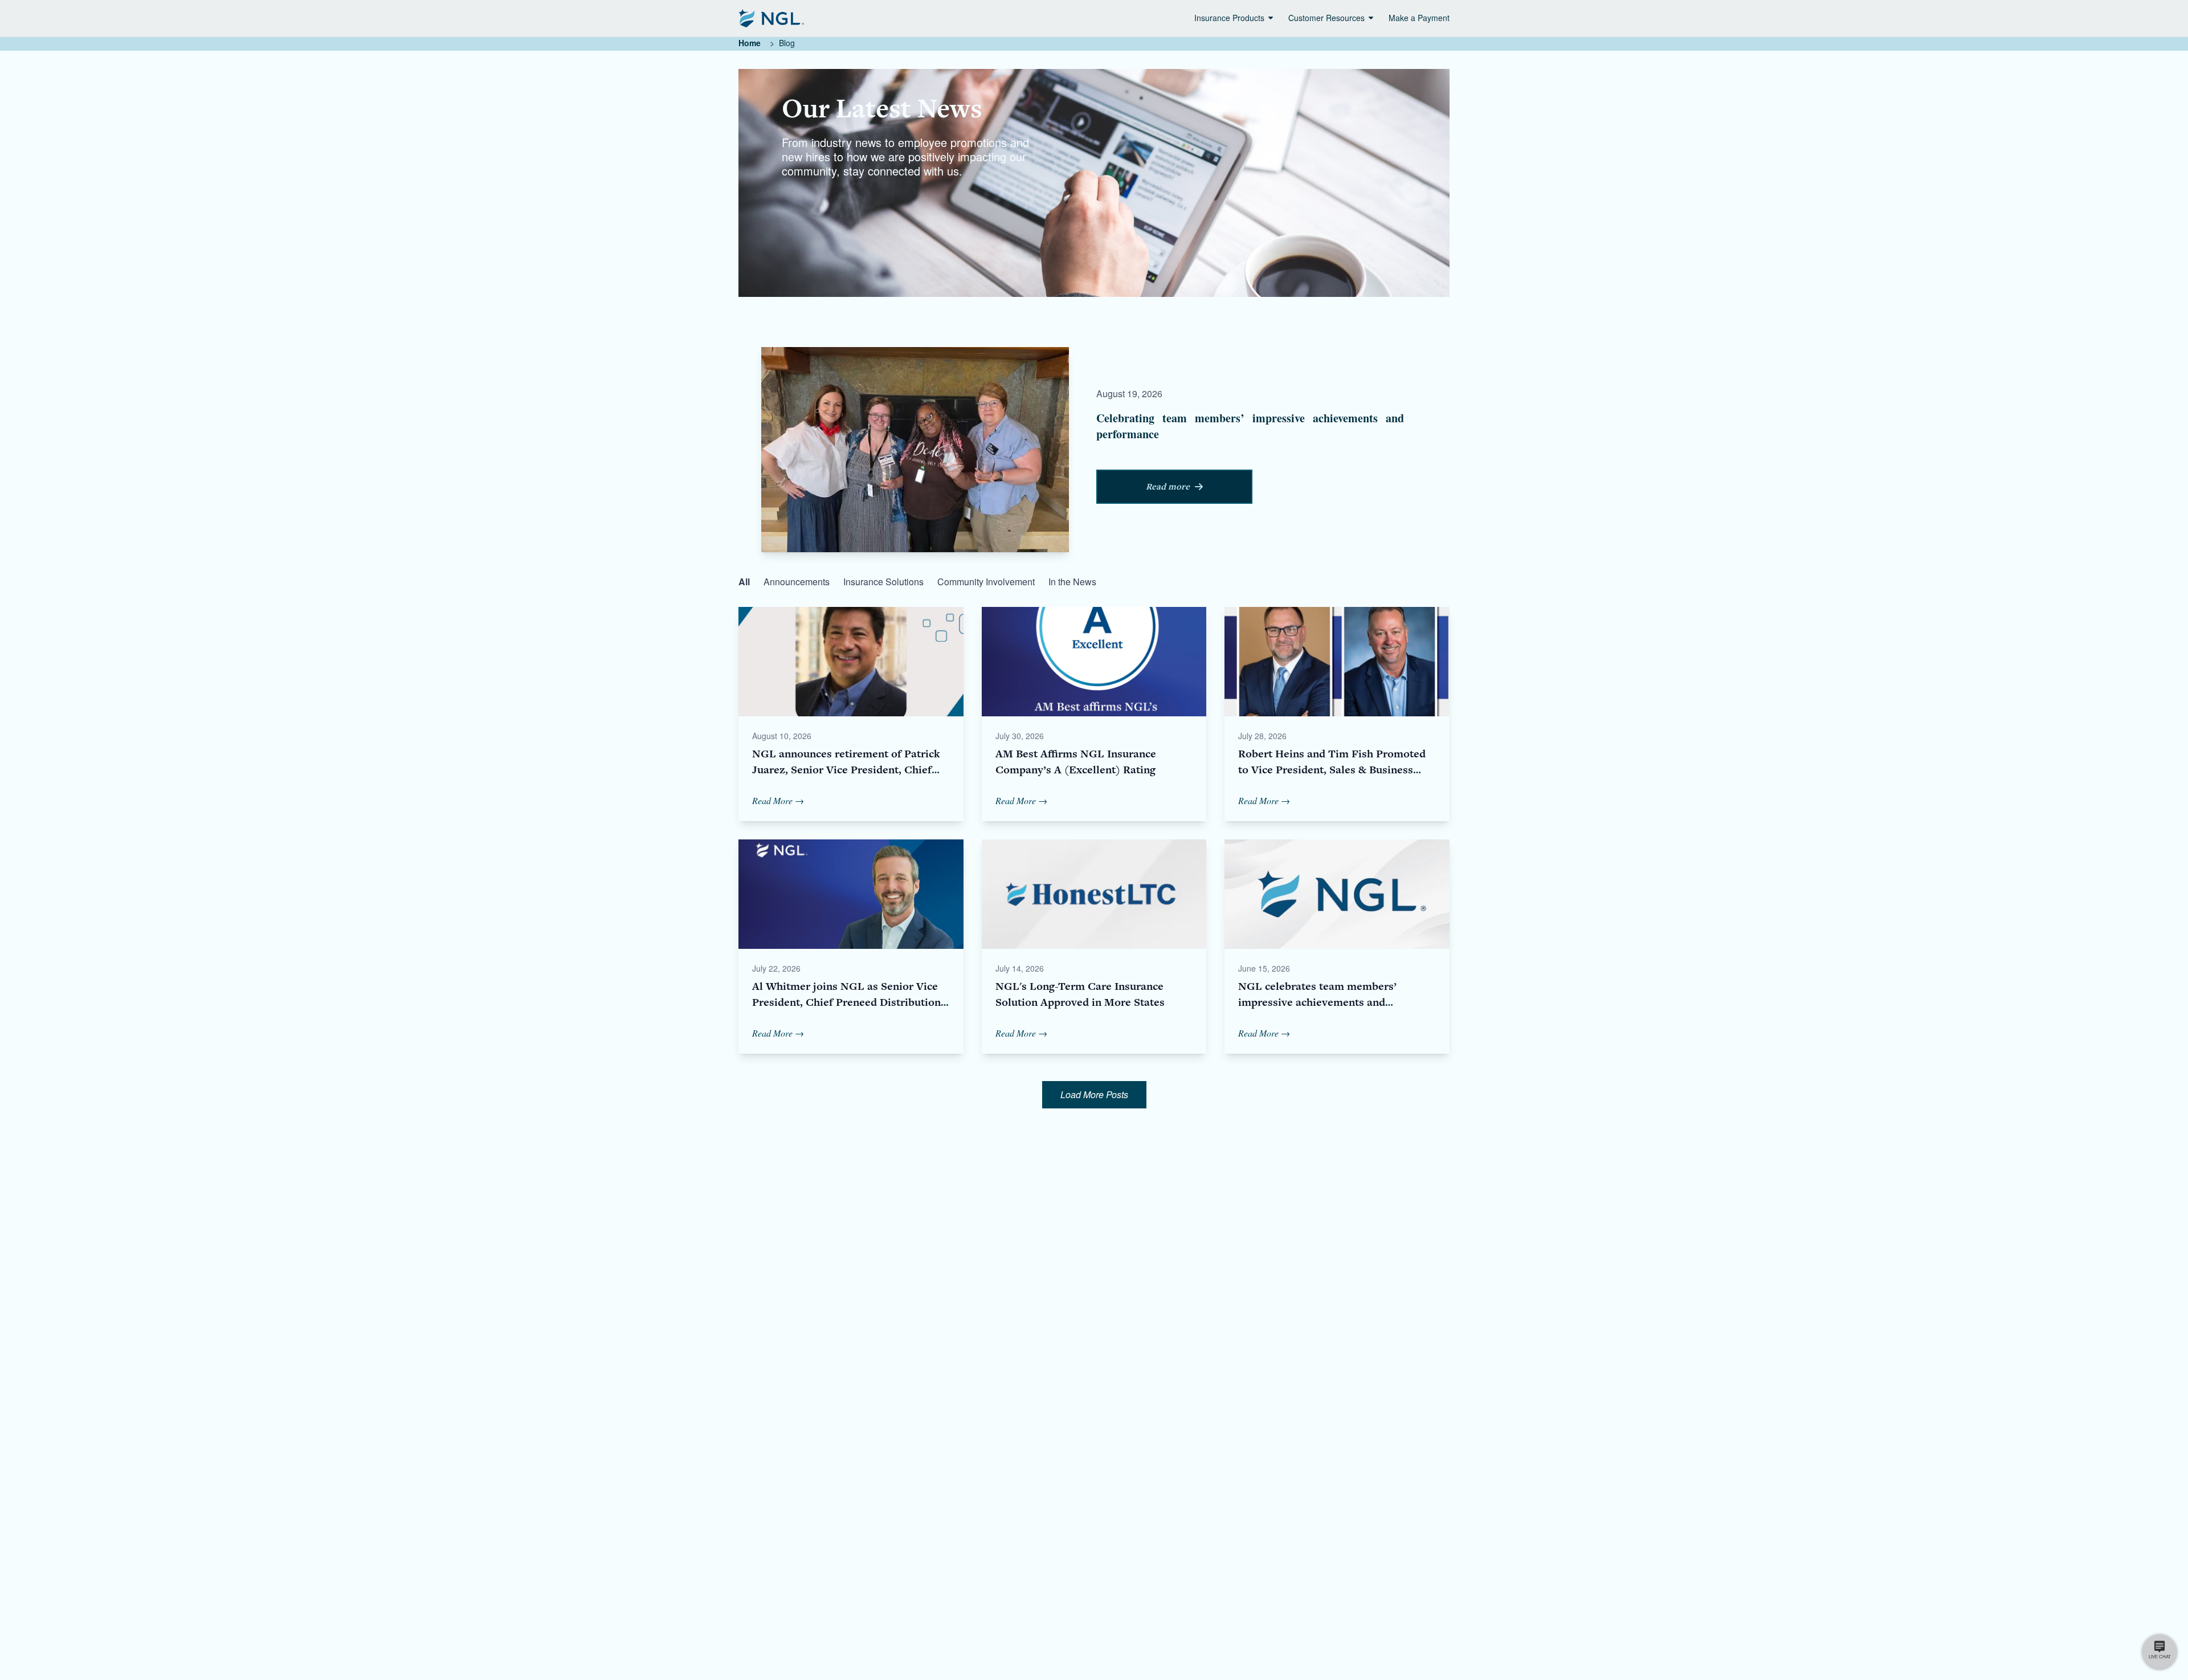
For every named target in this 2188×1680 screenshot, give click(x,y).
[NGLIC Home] (771, 18)
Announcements (797, 582)
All (744, 582)
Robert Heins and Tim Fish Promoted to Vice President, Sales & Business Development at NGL (1332, 770)
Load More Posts (1094, 1094)
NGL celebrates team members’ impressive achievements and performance (1317, 1002)
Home (750, 43)
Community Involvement (986, 582)
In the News (1072, 582)
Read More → (778, 800)
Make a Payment (1419, 18)
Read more (1168, 487)
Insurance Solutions (883, 582)
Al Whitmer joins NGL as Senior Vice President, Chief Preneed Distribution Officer (846, 1002)
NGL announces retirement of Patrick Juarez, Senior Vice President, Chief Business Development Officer (846, 770)
